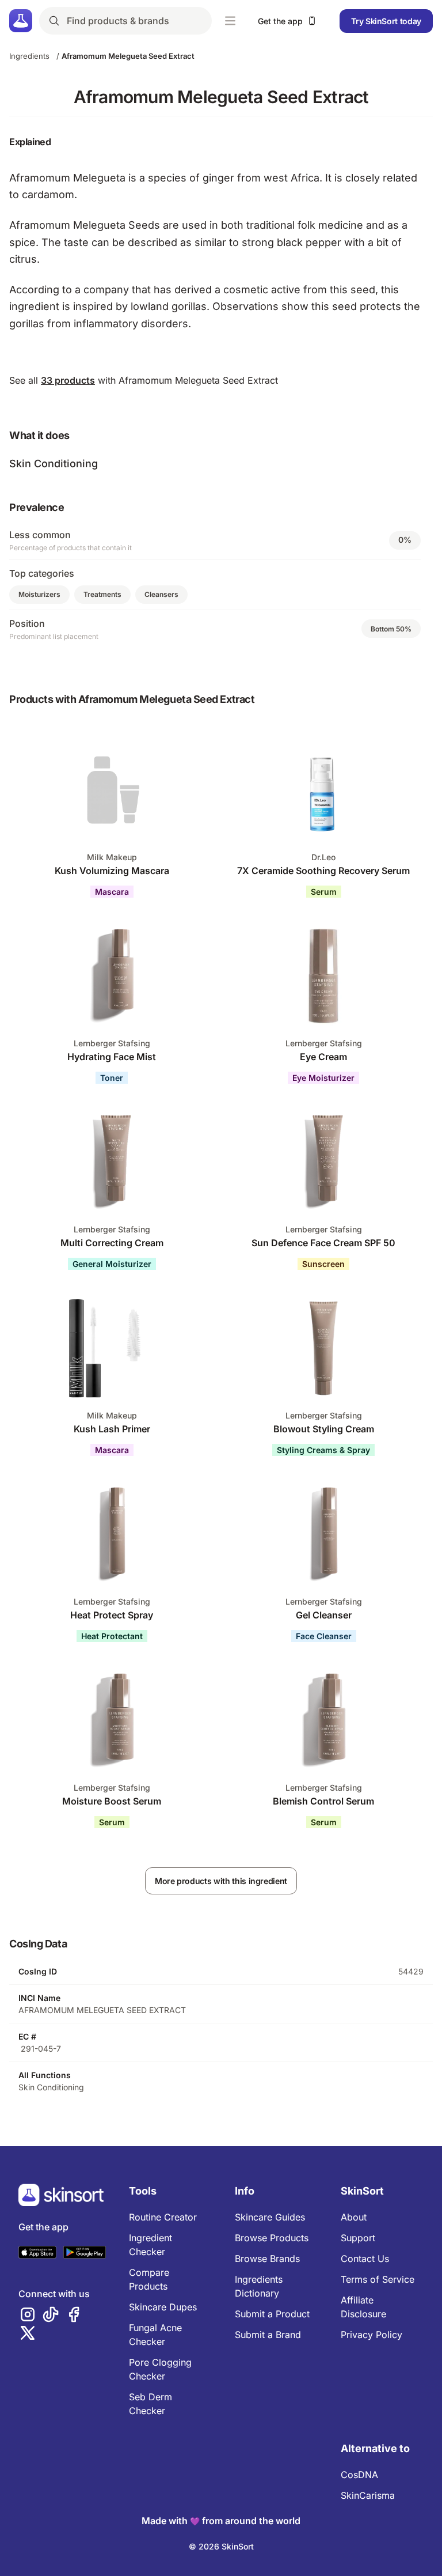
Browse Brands (267, 2259)
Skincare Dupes (163, 2307)
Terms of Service (378, 2279)
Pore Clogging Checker (160, 2369)
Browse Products (272, 2238)
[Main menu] (230, 21)
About (354, 2217)
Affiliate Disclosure (363, 2307)
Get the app (280, 21)
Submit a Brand (268, 2335)
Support (358, 2238)
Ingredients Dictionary (259, 2286)
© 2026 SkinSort (221, 2546)
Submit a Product (272, 2314)
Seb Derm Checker (150, 2404)
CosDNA (359, 2475)
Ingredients (29, 56)
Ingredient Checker (150, 2245)
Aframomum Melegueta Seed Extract (128, 56)
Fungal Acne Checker (155, 2335)
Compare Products (149, 2279)
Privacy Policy (371, 2335)
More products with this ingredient (221, 1881)
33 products (68, 380)
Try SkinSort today (386, 21)
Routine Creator (163, 2217)
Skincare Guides (270, 2217)
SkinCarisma (368, 2495)
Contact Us (365, 2259)
